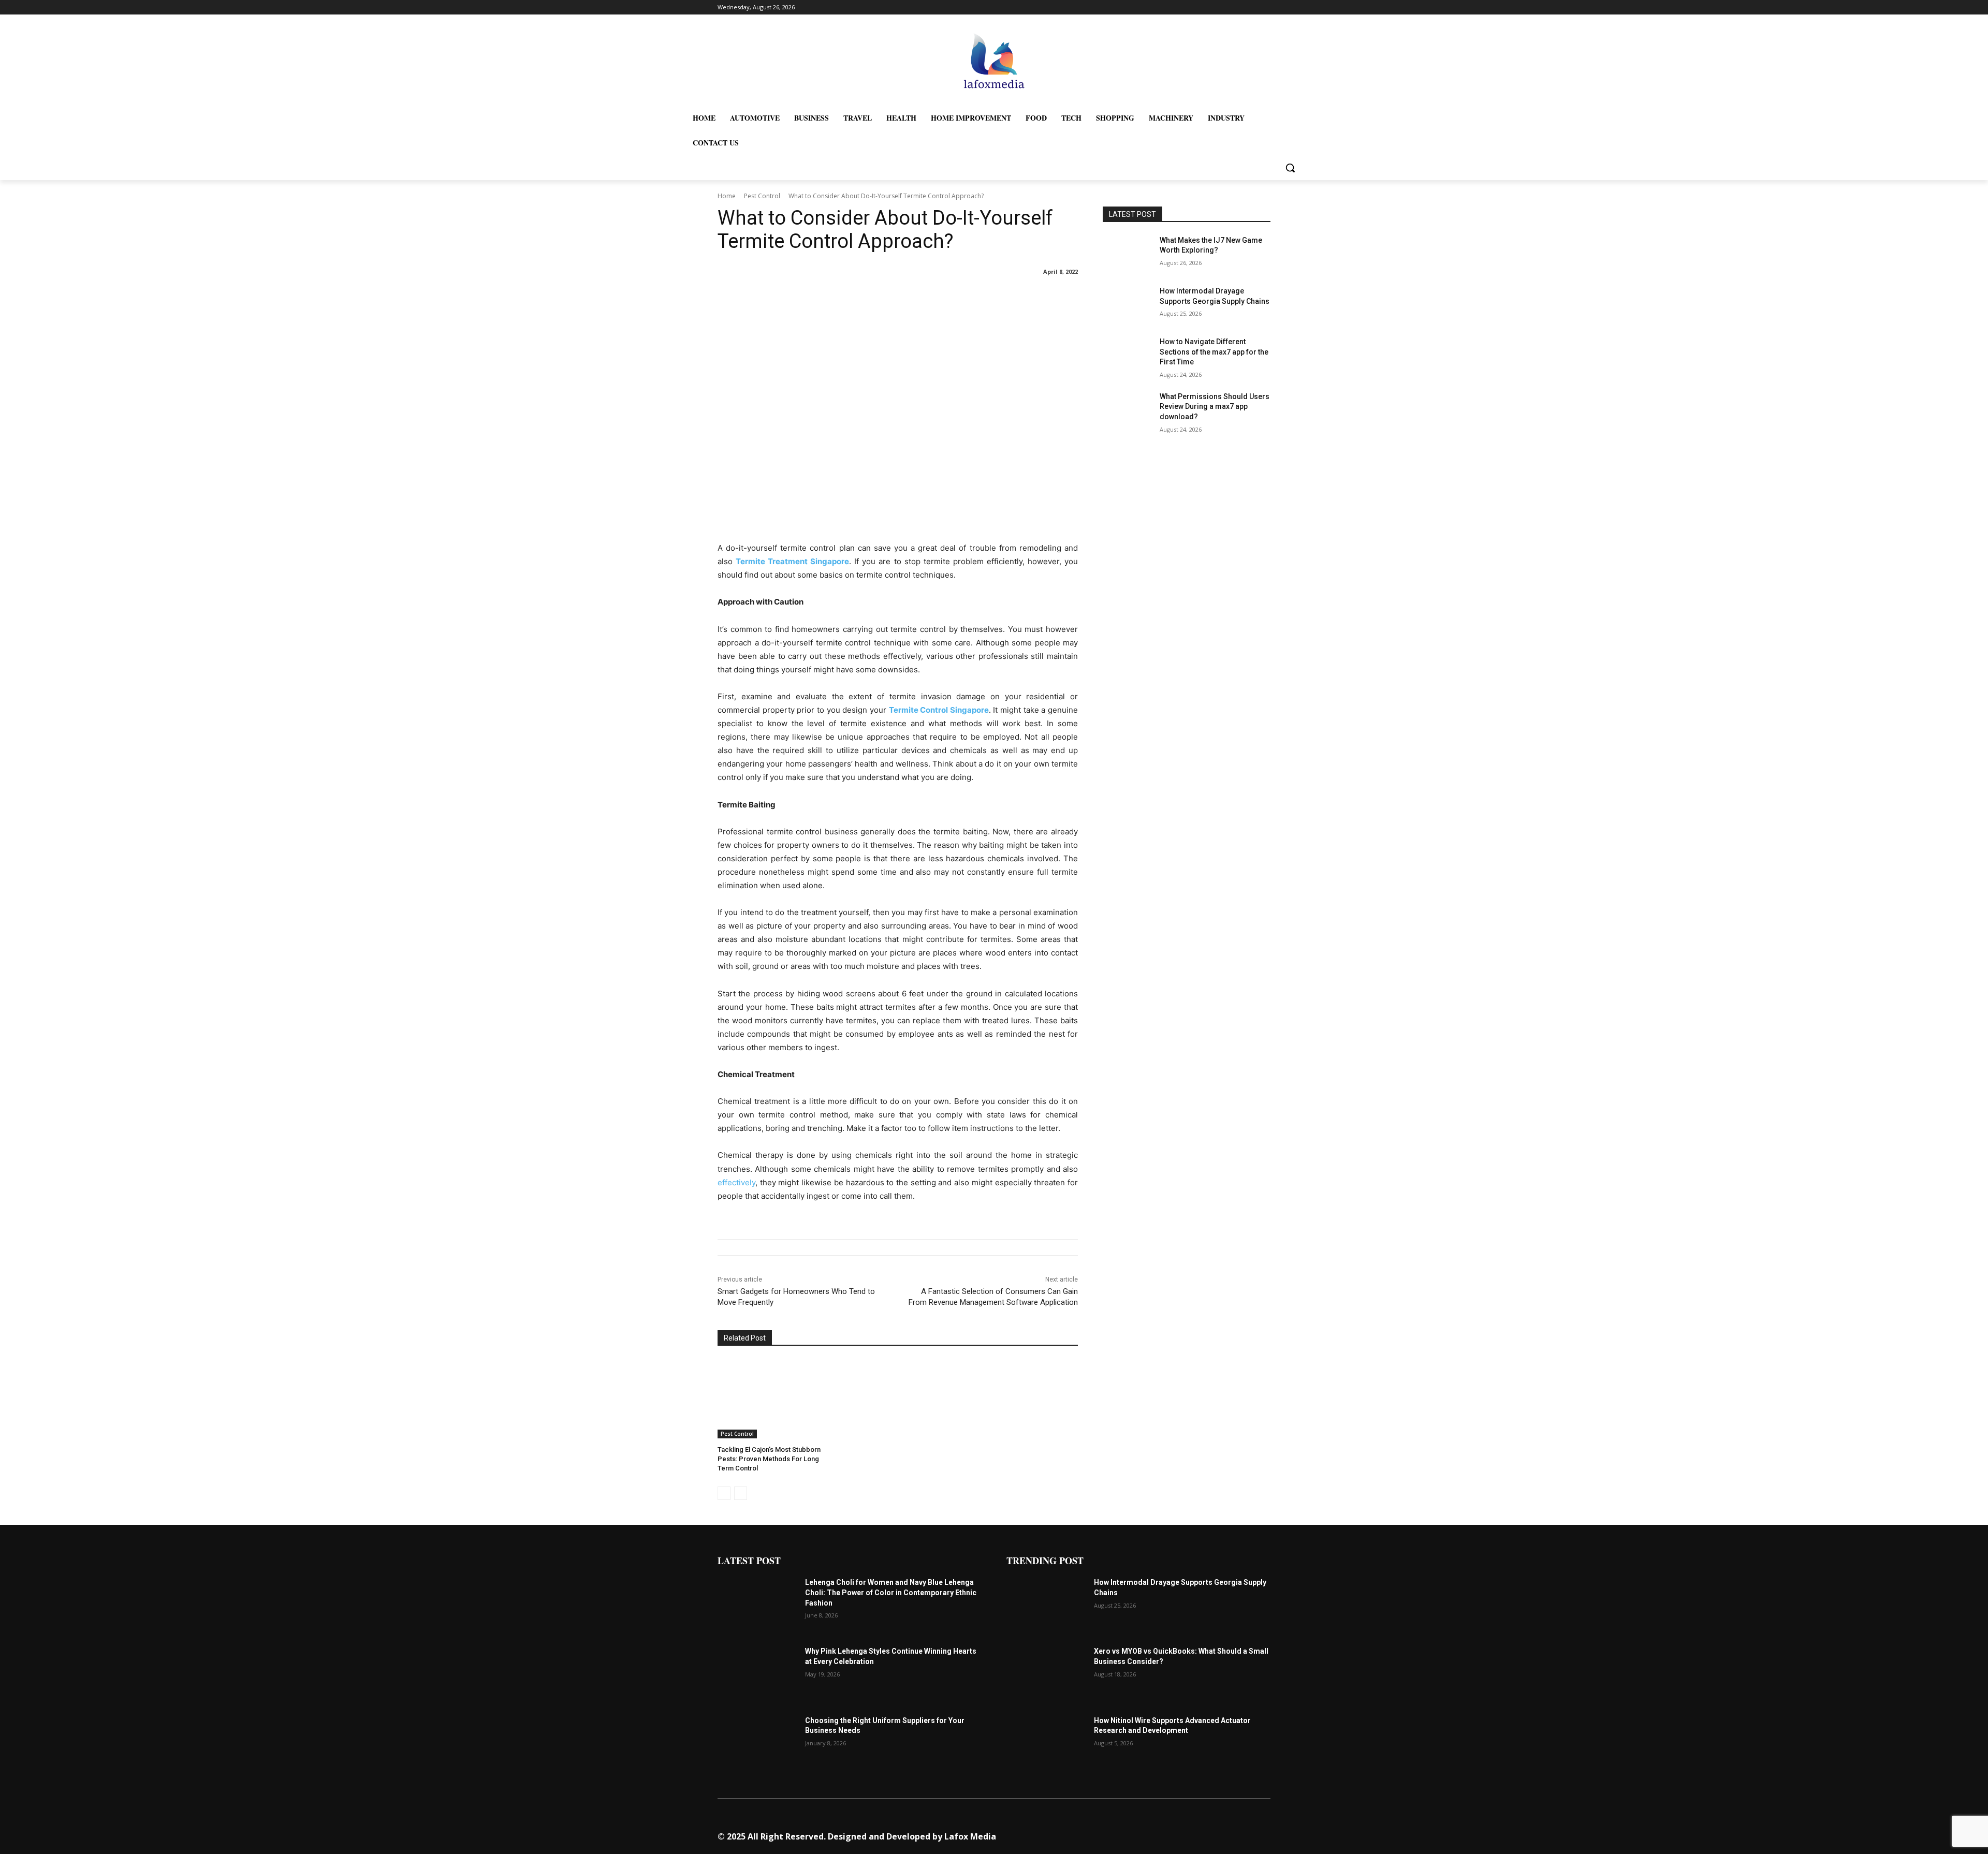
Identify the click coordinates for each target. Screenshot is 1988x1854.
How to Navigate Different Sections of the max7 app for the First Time (1214, 352)
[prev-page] (724, 1493)
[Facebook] (1114, 1832)
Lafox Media (970, 1836)
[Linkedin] (1146, 1832)
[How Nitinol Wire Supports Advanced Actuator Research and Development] (1046, 1743)
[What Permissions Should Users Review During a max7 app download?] (1128, 409)
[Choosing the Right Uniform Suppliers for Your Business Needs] (757, 1743)
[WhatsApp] (1195, 1832)
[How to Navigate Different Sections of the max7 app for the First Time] (1128, 355)
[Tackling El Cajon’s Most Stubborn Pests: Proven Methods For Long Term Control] (774, 1399)
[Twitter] (1179, 1832)
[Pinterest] (1163, 1832)
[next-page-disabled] (741, 1493)
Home (727, 196)
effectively (736, 1182)
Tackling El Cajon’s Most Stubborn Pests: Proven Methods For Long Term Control (769, 1459)
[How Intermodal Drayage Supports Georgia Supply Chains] (1128, 304)
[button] (1290, 168)
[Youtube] (1211, 1832)
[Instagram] (1130, 1832)
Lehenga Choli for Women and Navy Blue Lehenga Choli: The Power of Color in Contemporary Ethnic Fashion (891, 1592)
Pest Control (762, 196)
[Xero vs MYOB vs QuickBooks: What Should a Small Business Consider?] (1046, 1674)
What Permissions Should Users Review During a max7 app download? (1215, 407)
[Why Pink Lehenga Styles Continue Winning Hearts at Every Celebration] (757, 1674)
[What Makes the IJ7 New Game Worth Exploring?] (1128, 253)
